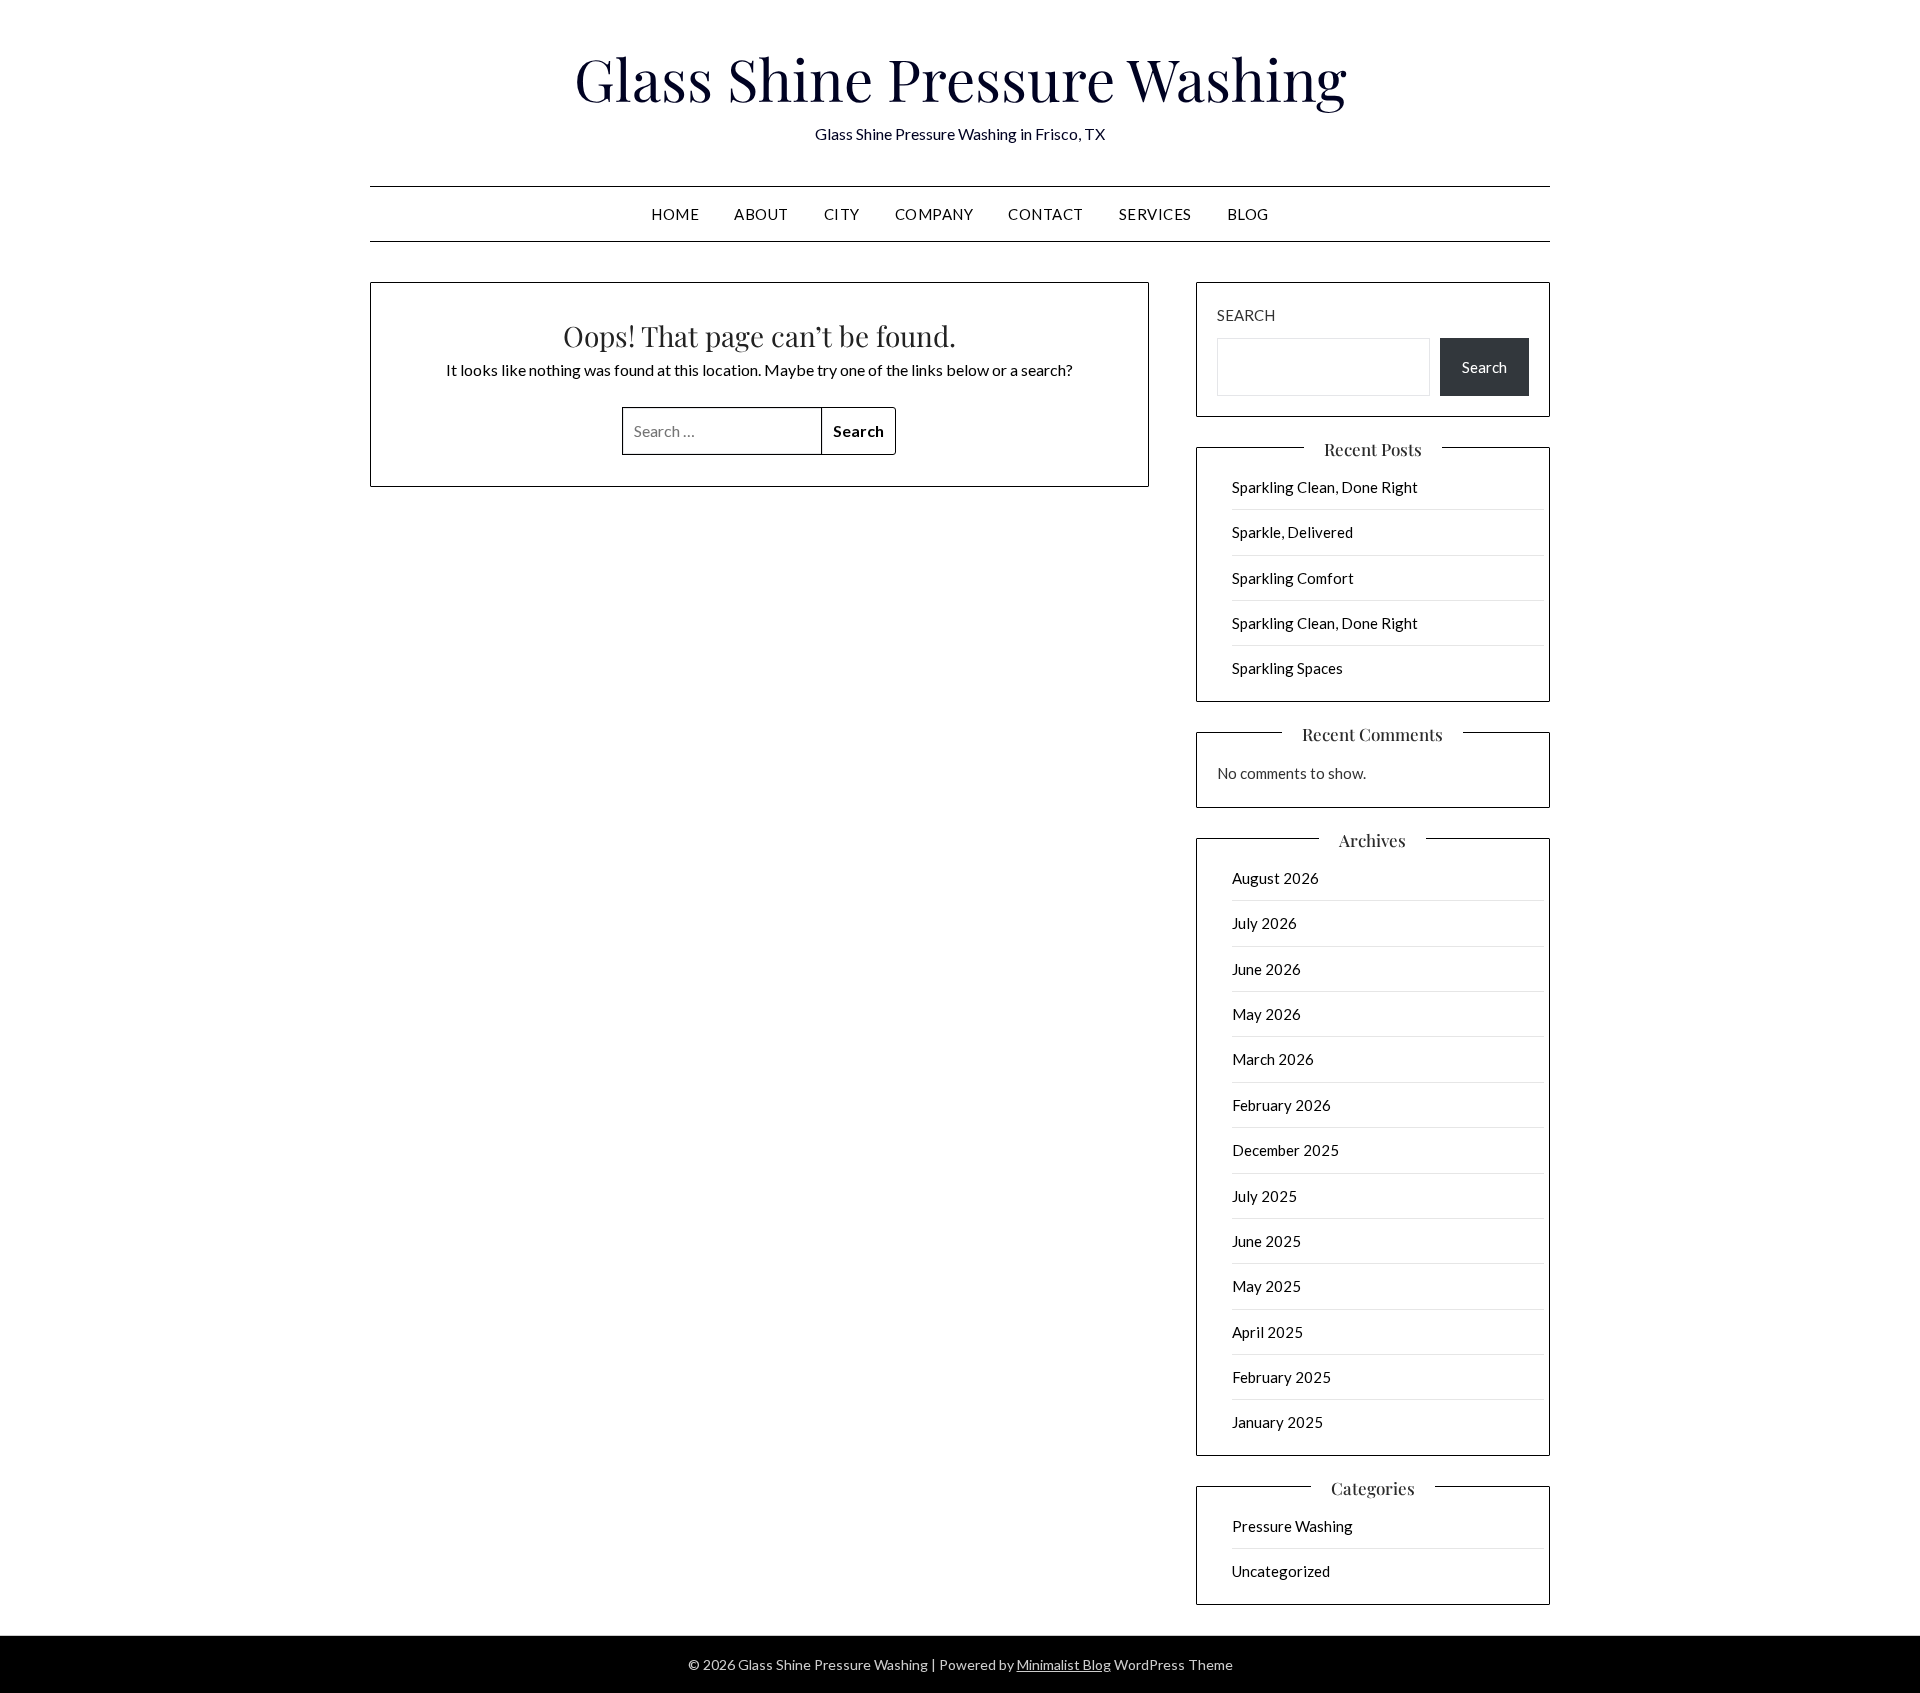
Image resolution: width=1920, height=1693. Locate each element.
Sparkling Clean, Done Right (1325, 487)
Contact (1046, 214)
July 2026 (1264, 923)
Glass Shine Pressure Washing (960, 78)
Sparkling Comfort (1293, 578)
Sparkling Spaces (1287, 668)
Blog (1248, 214)
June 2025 (1266, 1241)
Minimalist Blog (1064, 1664)
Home (675, 214)
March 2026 (1273, 1059)
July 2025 (1264, 1196)
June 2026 (1266, 969)
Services (1155, 214)
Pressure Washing (1292, 1526)
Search (1246, 315)
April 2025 (1267, 1332)
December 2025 (1285, 1150)
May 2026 (1266, 1014)
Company (934, 214)
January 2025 (1277, 1422)
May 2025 (1266, 1286)
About (761, 214)
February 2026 (1281, 1105)
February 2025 (1281, 1377)
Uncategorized (1281, 1571)
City (842, 214)
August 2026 (1275, 878)
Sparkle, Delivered (1292, 532)
